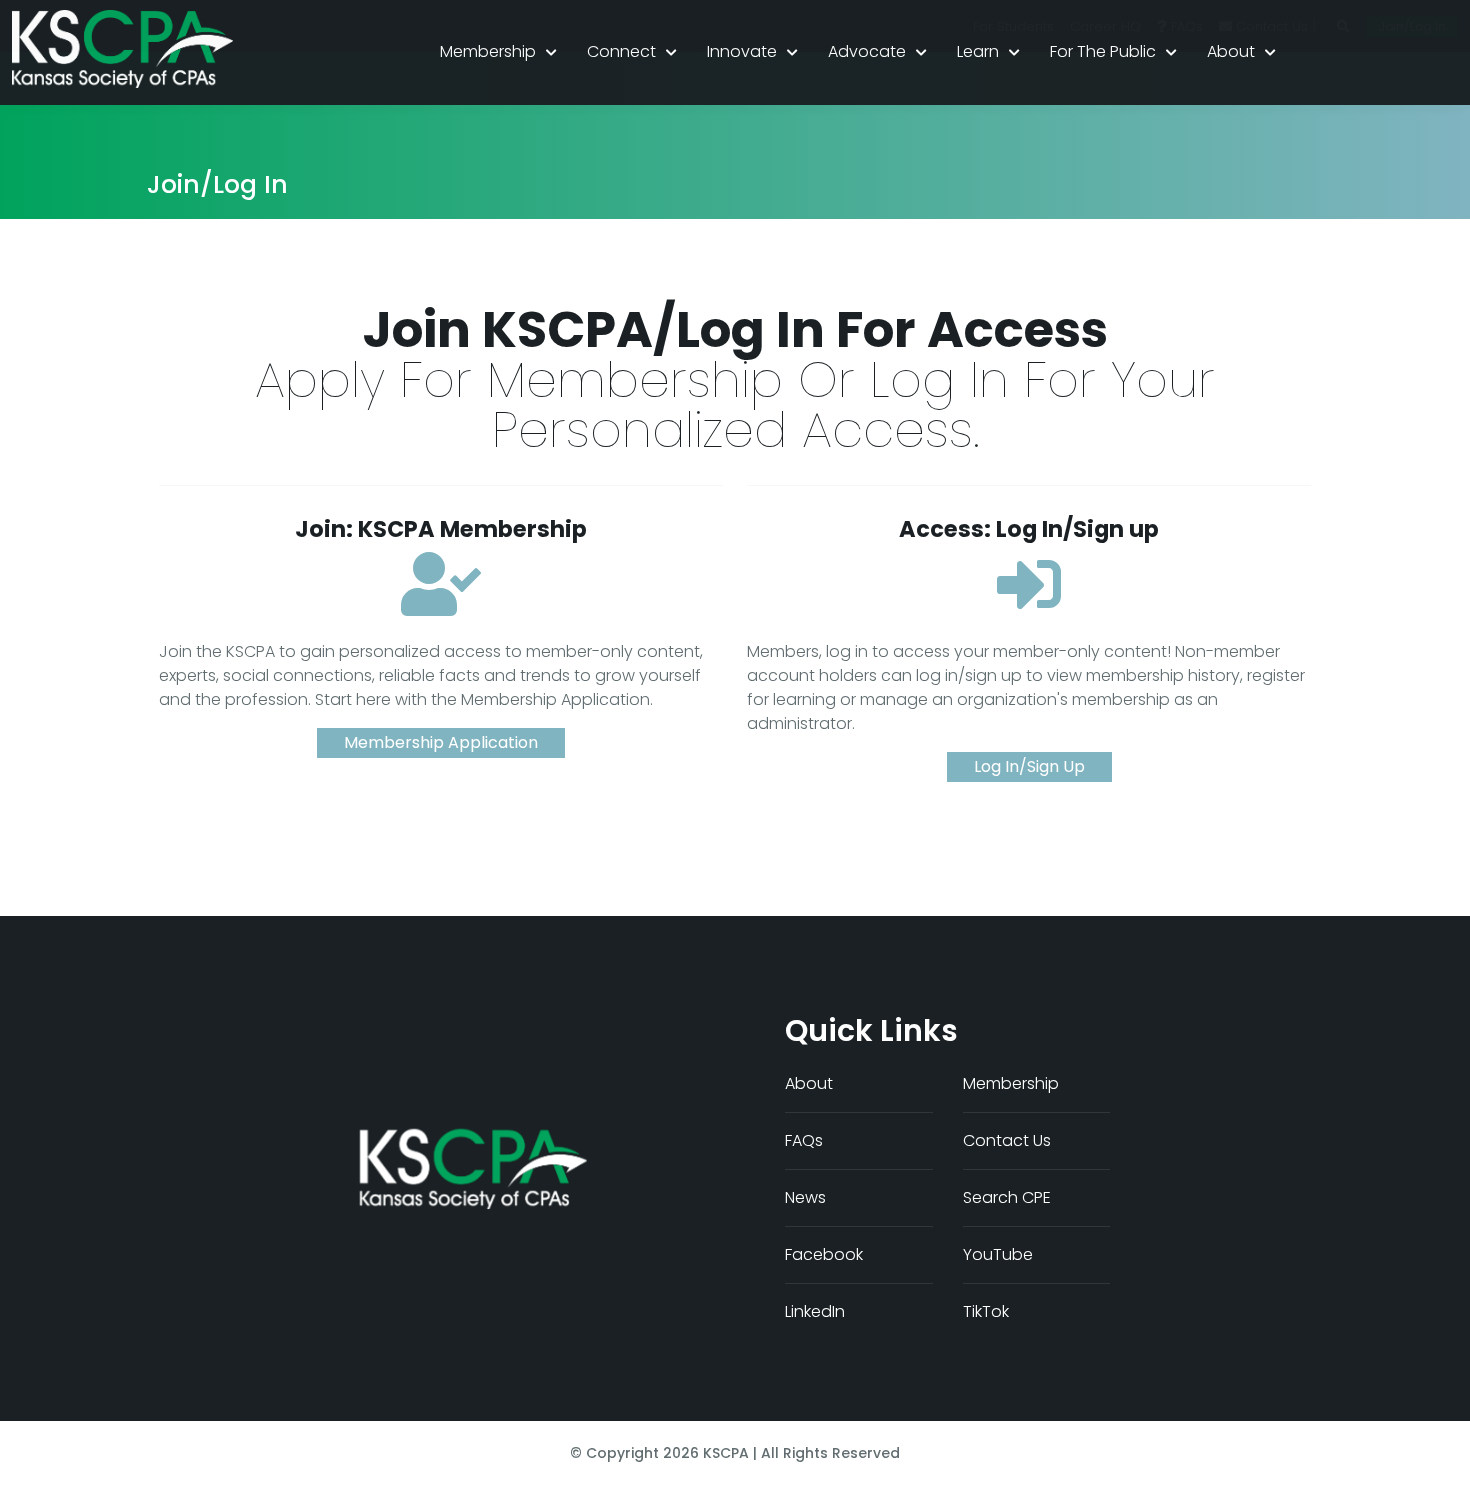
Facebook (824, 1254)
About (1231, 51)
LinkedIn (815, 1311)
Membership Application (441, 742)
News (805, 1197)
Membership (488, 51)
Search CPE (1007, 1197)
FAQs (804, 1140)
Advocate (867, 51)
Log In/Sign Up (1029, 766)
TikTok (986, 1311)
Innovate (742, 51)
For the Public (1103, 51)
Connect (621, 51)
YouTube (998, 1254)
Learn (978, 51)
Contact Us (1007, 1140)
